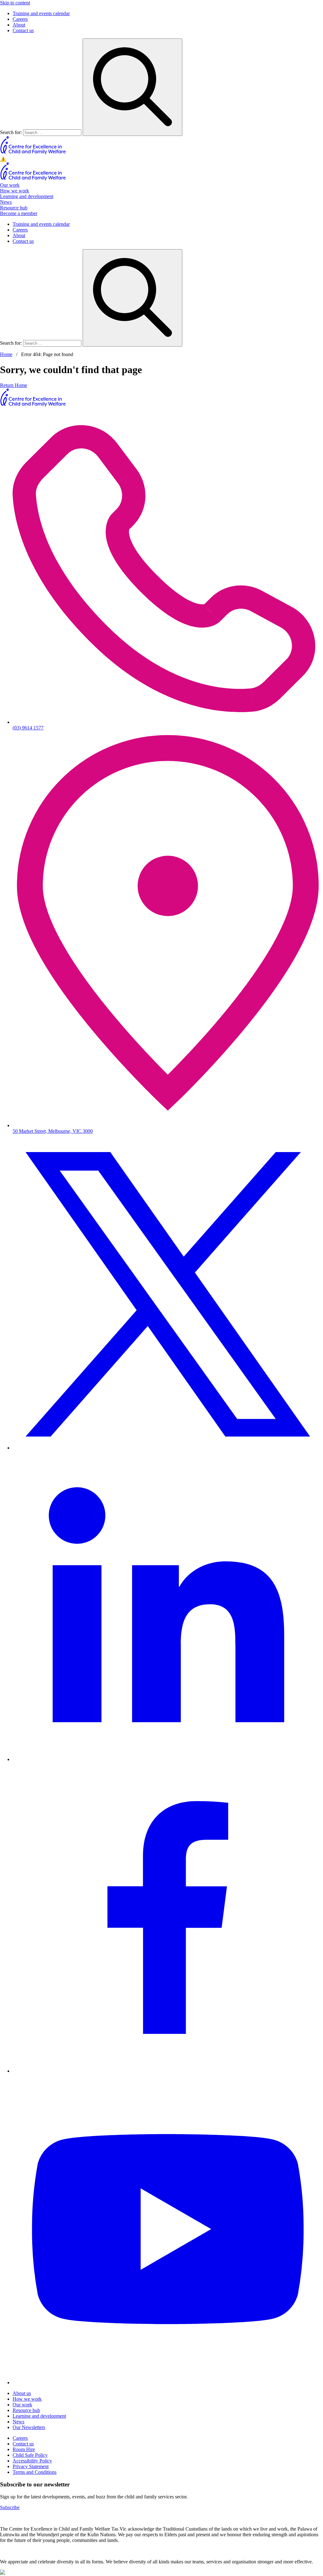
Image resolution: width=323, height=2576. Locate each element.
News (6, 202)
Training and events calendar (41, 13)
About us (22, 2393)
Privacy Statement (31, 2466)
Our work (10, 185)
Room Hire (24, 2449)
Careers (20, 19)
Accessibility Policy (32, 2461)
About (19, 25)
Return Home (14, 385)
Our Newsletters (29, 2427)
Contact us (23, 30)
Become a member (19, 213)
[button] (161, 159)
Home (6, 354)
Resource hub (14, 208)
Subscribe (10, 2507)
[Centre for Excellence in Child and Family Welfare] (33, 153)
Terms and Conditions (35, 2472)
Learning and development (27, 196)
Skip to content (15, 3)
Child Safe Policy (30, 2455)
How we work (15, 191)
